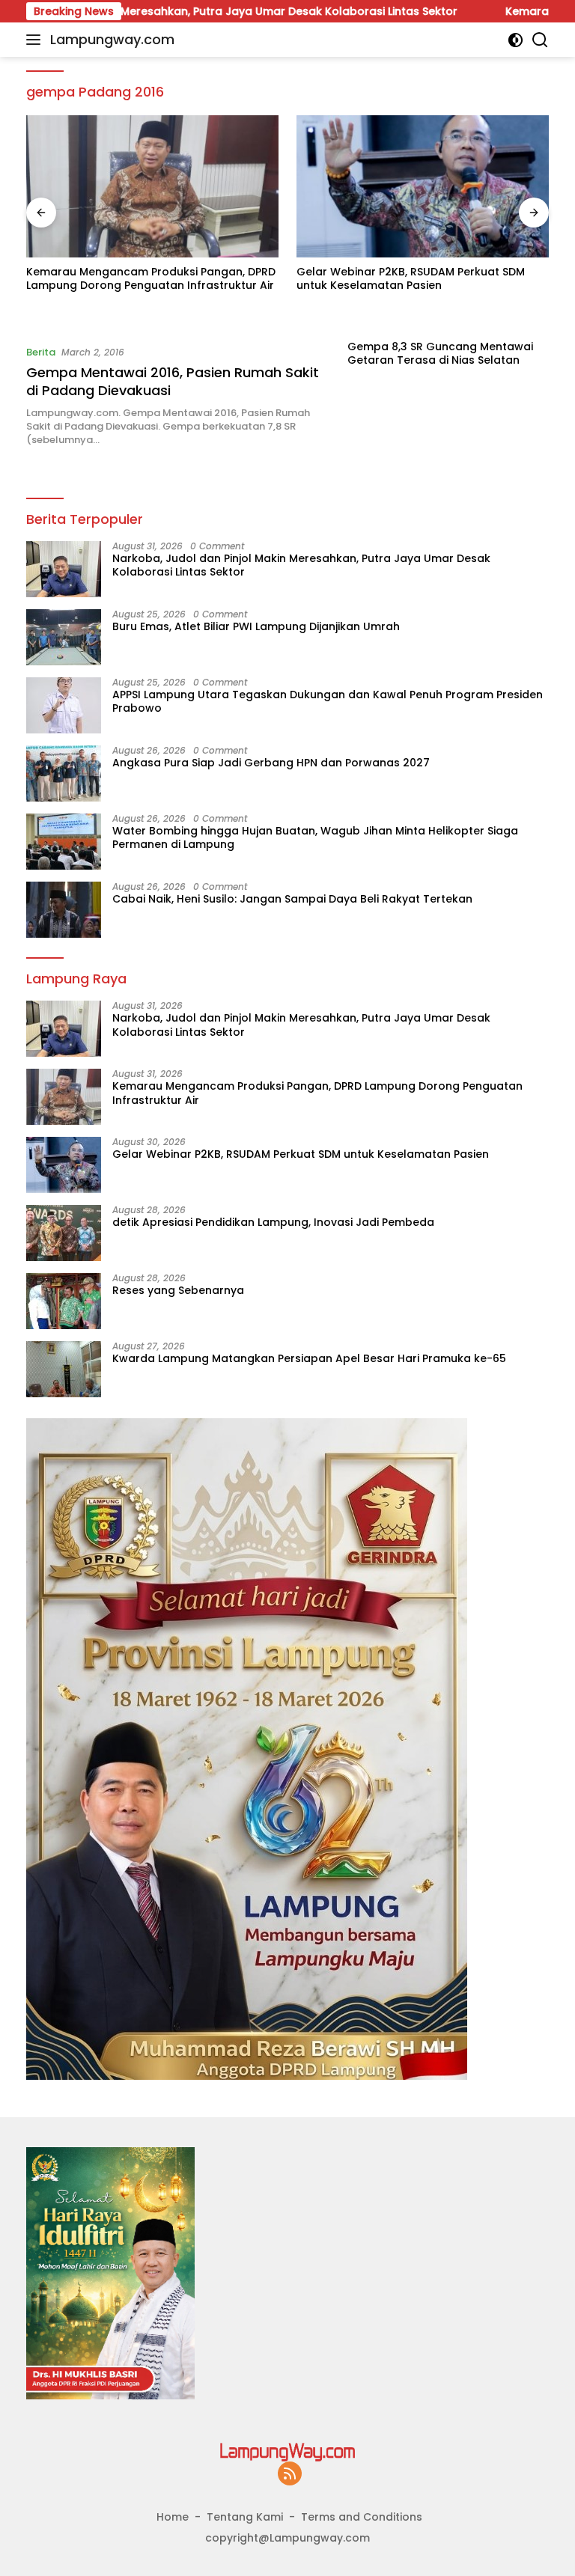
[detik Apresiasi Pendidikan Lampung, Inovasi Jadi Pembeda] (64, 1233)
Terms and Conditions (362, 2517)
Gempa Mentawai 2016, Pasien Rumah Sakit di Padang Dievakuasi (173, 381)
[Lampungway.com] (287, 2452)
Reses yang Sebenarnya (178, 1290)
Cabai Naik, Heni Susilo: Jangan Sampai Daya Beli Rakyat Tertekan (292, 899)
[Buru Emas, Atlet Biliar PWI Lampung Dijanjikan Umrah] (64, 637)
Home (173, 2517)
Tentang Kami (245, 2517)
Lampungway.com (112, 39)
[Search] (540, 40)
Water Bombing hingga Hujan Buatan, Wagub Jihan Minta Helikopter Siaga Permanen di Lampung (315, 837)
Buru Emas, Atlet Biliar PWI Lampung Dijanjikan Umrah (256, 626)
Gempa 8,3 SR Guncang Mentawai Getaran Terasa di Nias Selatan (440, 353)
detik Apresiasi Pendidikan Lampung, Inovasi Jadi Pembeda (273, 1222)
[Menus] (36, 40)
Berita (41, 352)
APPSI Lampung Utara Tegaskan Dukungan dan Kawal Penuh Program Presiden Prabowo (328, 701)
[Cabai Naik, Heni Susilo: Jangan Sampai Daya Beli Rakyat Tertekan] (64, 910)
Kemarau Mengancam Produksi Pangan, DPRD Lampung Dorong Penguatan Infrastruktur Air (151, 278)
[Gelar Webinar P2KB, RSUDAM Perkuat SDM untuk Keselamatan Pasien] (423, 186)
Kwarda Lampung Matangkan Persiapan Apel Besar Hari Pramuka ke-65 (309, 1358)
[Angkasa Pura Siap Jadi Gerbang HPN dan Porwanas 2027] (64, 773)
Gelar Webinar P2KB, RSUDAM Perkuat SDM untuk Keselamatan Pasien (411, 278)
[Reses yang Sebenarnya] (64, 1301)
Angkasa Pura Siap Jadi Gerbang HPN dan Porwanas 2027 (271, 763)
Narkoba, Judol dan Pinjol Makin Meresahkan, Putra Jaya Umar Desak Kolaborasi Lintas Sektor (301, 565)
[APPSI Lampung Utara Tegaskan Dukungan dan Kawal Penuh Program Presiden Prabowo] (64, 705)
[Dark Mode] (515, 40)
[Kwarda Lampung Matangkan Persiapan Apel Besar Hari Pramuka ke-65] (64, 1369)
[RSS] (290, 2475)
